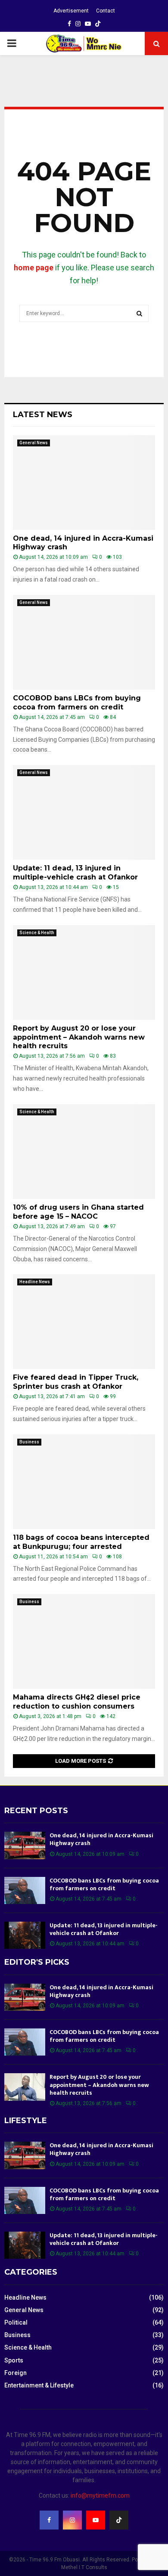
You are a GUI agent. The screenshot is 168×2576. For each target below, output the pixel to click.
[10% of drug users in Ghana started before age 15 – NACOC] (84, 1152)
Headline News (35, 1282)
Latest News (43, 415)
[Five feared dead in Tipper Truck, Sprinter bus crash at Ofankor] (84, 1322)
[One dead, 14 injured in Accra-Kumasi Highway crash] (84, 483)
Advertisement (71, 11)
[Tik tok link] (98, 24)
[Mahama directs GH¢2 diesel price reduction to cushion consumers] (84, 1641)
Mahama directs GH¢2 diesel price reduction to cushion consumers (77, 1702)
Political (16, 2322)
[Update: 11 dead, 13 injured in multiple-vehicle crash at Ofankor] (84, 812)
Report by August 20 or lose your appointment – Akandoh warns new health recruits (79, 1037)
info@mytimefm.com (100, 2495)
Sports (14, 2360)
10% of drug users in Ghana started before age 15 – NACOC (78, 1212)
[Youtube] (96, 2520)
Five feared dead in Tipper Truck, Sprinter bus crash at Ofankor (76, 1382)
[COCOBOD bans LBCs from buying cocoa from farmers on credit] (84, 642)
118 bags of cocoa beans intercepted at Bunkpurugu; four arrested (81, 1542)
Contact (106, 11)
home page (34, 268)
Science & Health (37, 933)
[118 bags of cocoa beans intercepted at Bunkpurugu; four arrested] (84, 1482)
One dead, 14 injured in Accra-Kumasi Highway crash (101, 1839)
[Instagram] (72, 2520)
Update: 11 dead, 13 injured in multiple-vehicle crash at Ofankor (75, 873)
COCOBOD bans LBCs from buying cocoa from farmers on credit (77, 703)
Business (29, 1442)
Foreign (16, 2373)
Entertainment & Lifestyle (39, 2385)
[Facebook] (49, 2520)
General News (34, 443)
